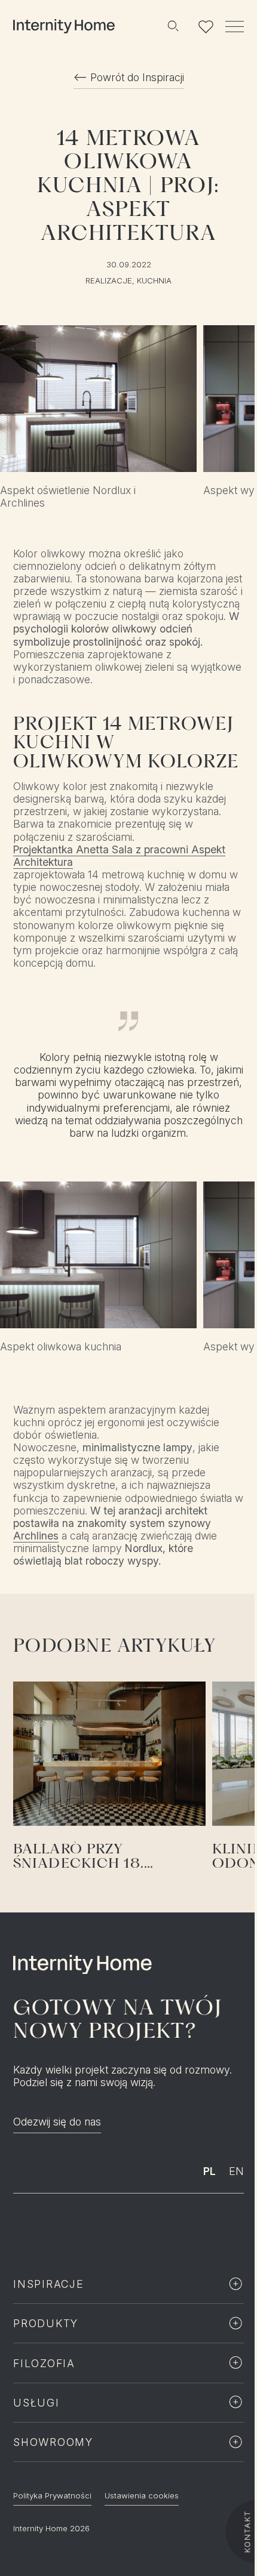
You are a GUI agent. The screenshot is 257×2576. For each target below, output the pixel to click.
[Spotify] (128, 2228)
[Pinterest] (157, 2228)
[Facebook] (99, 2228)
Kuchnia (154, 281)
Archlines (36, 1536)
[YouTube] (186, 2228)
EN (236, 2171)
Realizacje (109, 281)
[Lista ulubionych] (206, 26)
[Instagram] (71, 2228)
